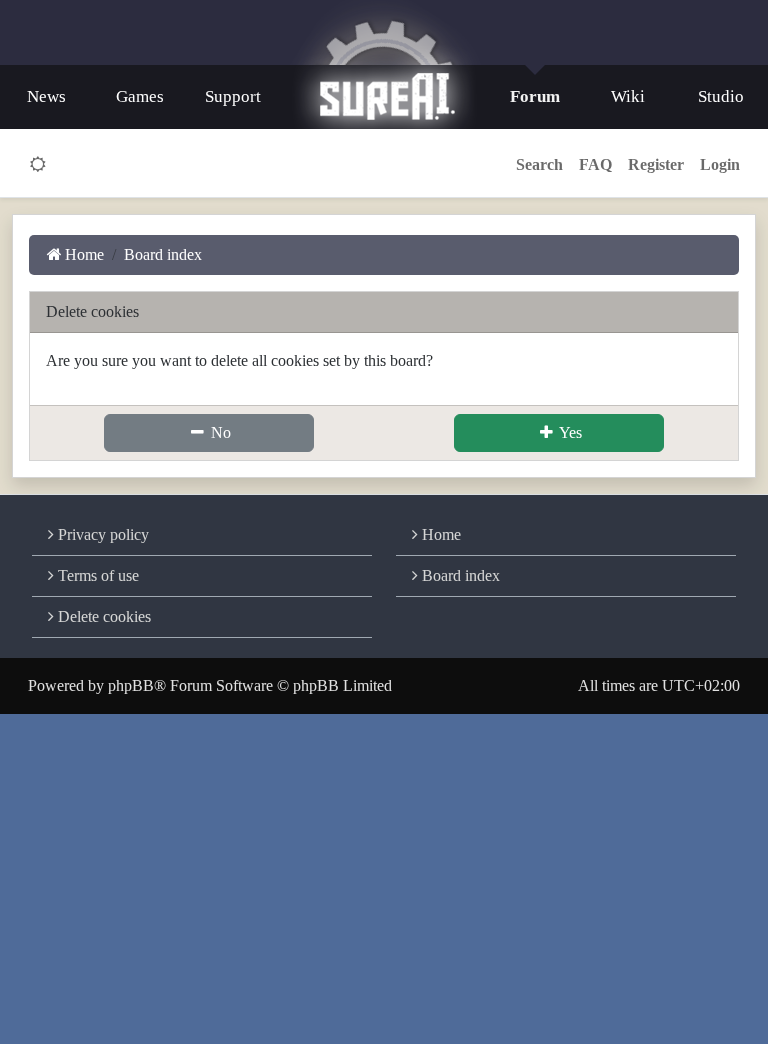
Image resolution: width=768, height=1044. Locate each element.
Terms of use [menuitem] (96, 575)
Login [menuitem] (720, 164)
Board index (459, 575)
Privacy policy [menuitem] (101, 534)
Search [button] (539, 164)
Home (439, 534)
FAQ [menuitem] (595, 164)
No (219, 432)
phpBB (131, 685)
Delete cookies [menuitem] (102, 616)
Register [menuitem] (656, 164)
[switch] (38, 165)
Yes (569, 432)
